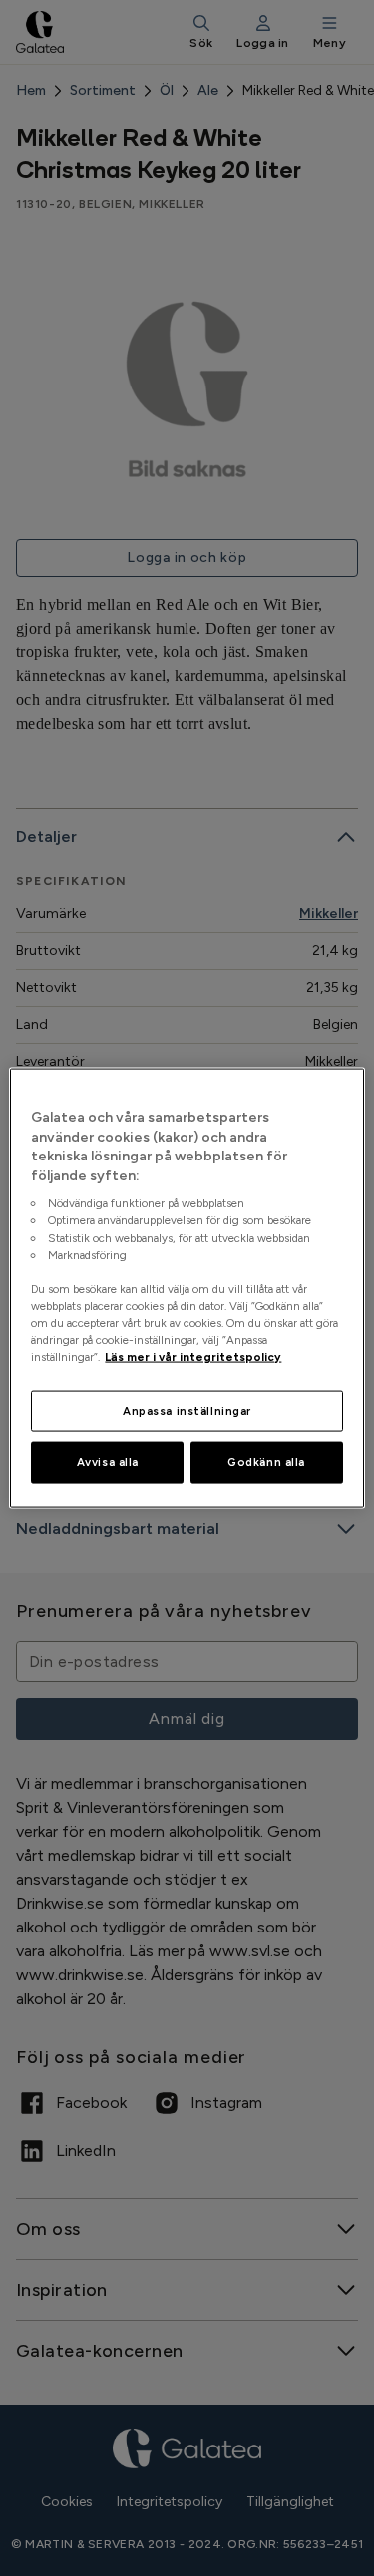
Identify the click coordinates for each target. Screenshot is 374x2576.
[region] (187, 1288)
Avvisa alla (108, 1462)
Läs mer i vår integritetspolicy (193, 1357)
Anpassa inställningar (187, 1411)
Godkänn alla (266, 1462)
